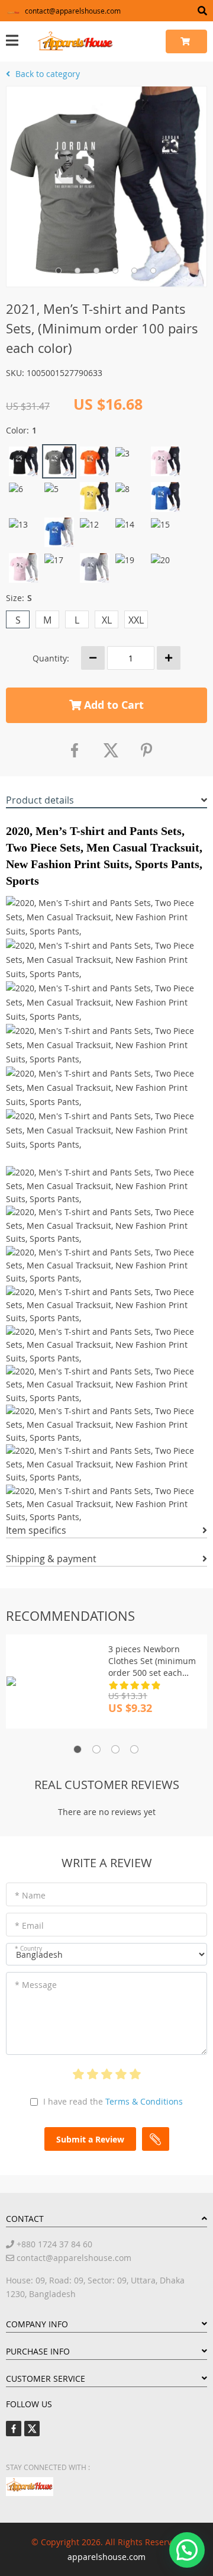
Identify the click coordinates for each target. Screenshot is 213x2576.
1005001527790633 (64, 373)
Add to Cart (112, 705)
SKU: (15, 373)
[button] (187, 2550)
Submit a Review (90, 2139)
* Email (29, 1925)
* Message (36, 1985)
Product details (40, 800)
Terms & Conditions (144, 2101)
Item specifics (36, 1530)
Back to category (46, 74)
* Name (30, 1895)
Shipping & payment (51, 1559)
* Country (28, 1949)
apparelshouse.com (106, 2557)
